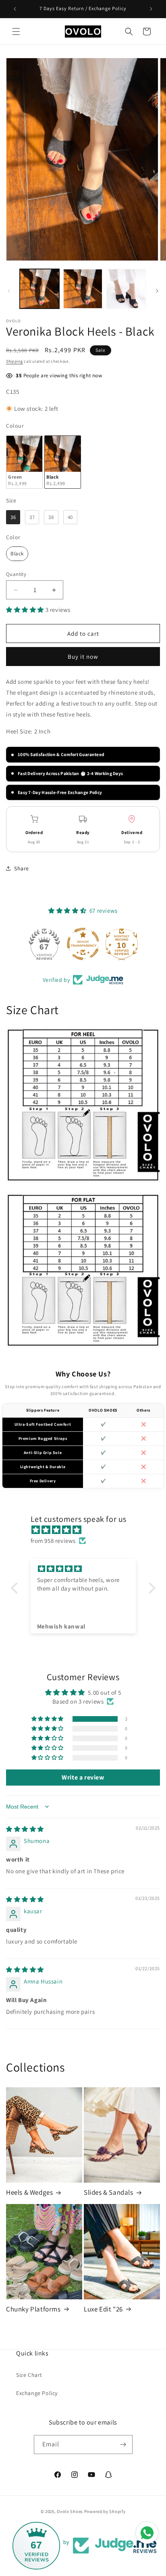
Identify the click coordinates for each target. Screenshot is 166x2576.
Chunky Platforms (33, 2309)
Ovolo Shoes (70, 2511)
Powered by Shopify (105, 2511)
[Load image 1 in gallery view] (39, 289)
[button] (16, 32)
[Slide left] (9, 291)
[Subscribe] (123, 2445)
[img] (87, 1530)
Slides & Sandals (109, 2192)
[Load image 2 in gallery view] (83, 289)
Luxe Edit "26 (103, 2309)
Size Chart (29, 2375)
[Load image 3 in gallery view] (126, 289)
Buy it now (83, 657)
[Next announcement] (151, 9)
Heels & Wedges (29, 2192)
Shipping (15, 361)
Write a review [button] (83, 1777)
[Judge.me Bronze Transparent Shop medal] (83, 944)
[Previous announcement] (15, 9)
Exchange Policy (37, 2393)
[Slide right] (157, 291)
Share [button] (22, 868)
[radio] (24, 462)
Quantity (16, 574)
